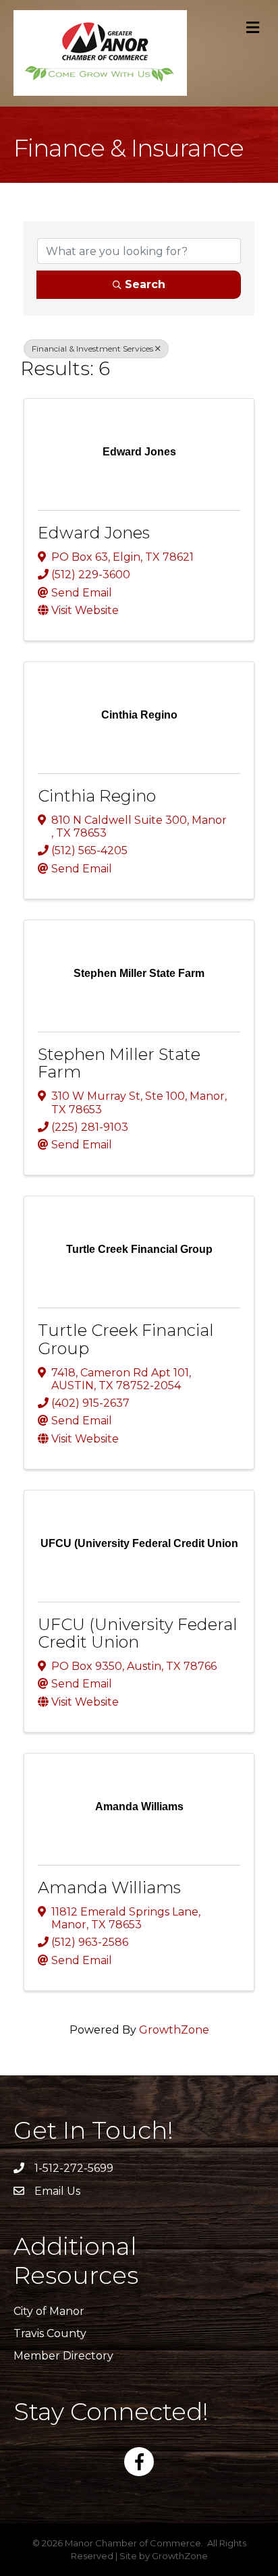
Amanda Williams (109, 1887)
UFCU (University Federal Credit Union (138, 1633)
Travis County (50, 2333)
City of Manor (49, 2311)
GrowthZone (174, 2030)
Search (145, 284)
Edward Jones (94, 533)
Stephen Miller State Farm (119, 1063)
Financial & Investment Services (92, 348)
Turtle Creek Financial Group (126, 1339)
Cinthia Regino (97, 796)
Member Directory (63, 2356)
